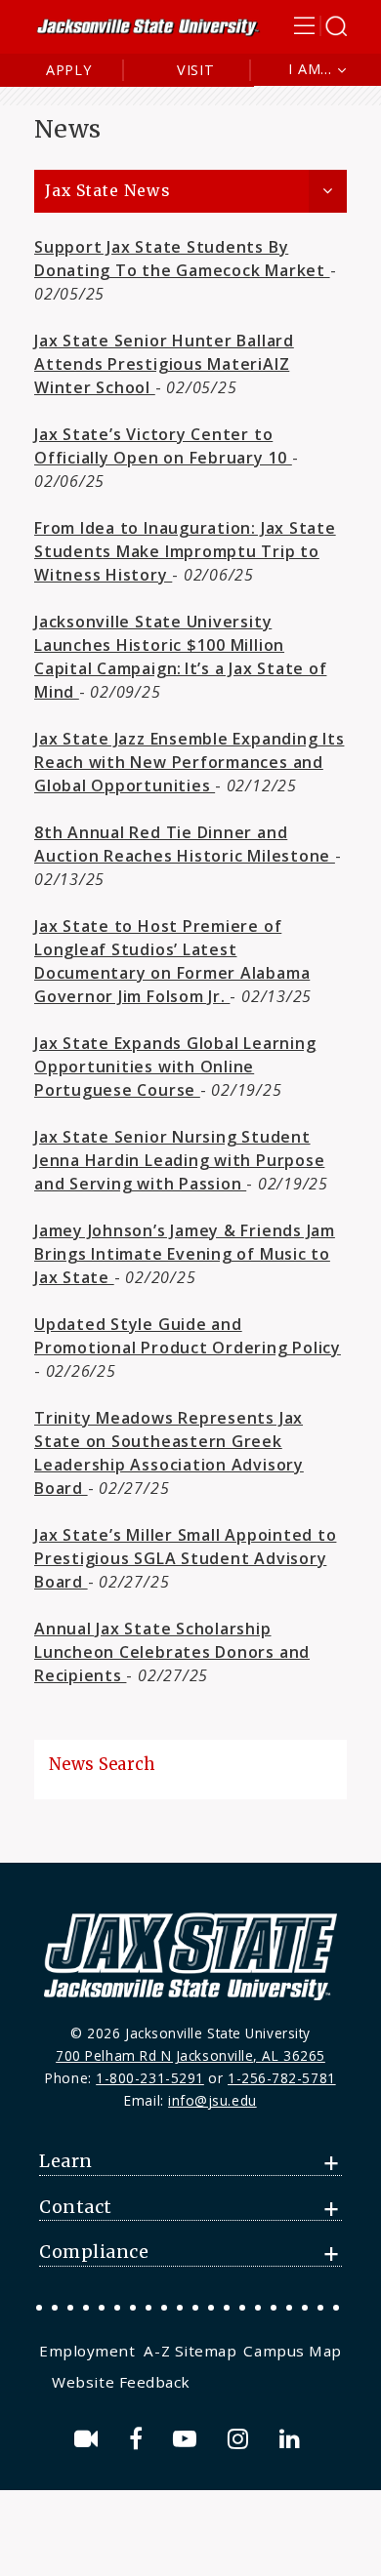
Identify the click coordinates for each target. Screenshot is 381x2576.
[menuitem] (89, 2351)
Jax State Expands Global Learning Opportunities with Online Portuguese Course (175, 1067)
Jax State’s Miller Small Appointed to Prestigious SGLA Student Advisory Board (185, 1558)
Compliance (94, 2252)
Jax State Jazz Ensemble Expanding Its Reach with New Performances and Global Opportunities (189, 762)
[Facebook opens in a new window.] (139, 2439)
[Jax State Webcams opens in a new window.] (89, 2439)
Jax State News (107, 191)
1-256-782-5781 (282, 2078)
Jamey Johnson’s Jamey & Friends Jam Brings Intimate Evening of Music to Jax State (185, 1254)
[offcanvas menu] (320, 26)
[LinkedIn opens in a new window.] (293, 2439)
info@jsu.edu (212, 2100)
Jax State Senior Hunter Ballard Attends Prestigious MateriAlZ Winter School (164, 364)
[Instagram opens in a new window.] (241, 2439)
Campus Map (292, 2351)
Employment (87, 2351)
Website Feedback (121, 2382)
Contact (76, 2207)
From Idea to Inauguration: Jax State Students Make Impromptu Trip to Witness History (185, 551)
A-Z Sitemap (190, 2351)
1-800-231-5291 (150, 2078)
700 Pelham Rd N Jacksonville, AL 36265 (190, 2055)
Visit (196, 70)
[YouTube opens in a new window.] (188, 2439)
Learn (66, 2161)
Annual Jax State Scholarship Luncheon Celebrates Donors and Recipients (172, 1652)
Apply (69, 70)
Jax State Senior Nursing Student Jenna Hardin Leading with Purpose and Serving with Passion (179, 1160)
